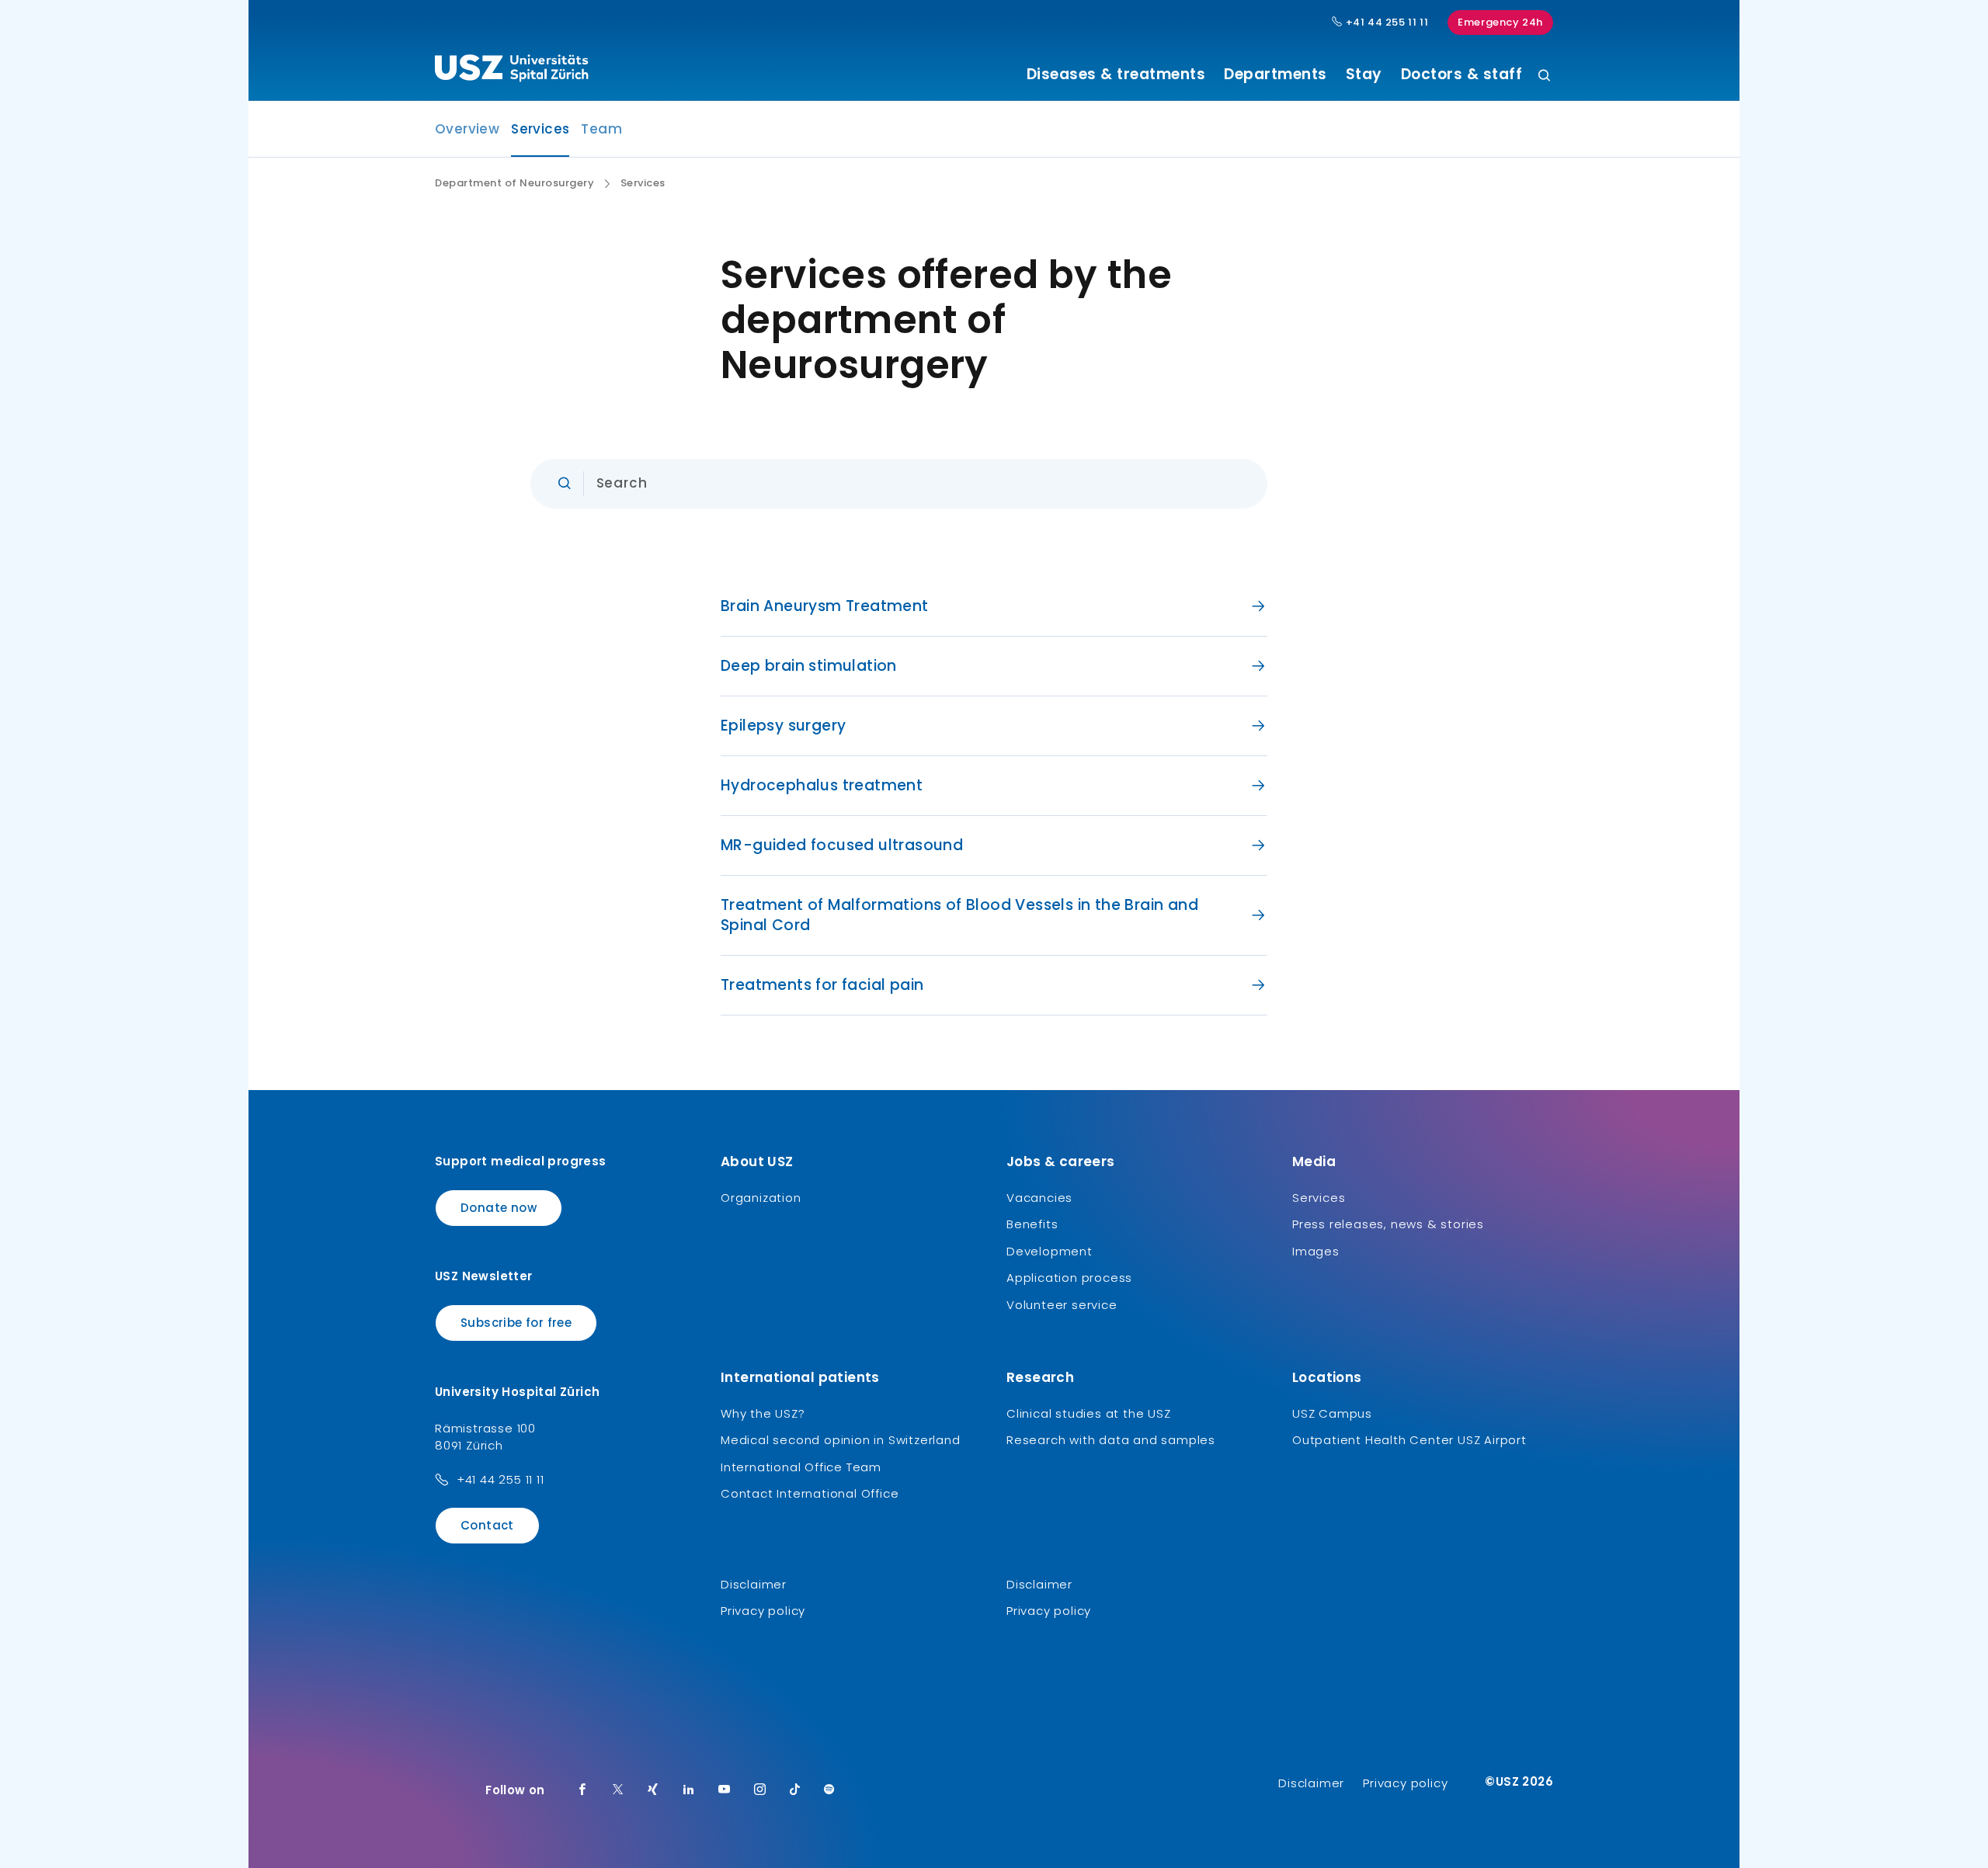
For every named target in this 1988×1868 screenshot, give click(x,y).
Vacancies (1039, 1198)
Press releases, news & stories (1388, 1224)
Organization (761, 1198)
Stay (1364, 75)
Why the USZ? (763, 1413)
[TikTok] (795, 1790)
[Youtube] (725, 1790)
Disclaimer (754, 1584)
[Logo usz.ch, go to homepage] (511, 71)
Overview (467, 129)
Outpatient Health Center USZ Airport (1409, 1440)
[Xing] (653, 1790)
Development (1050, 1251)
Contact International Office (810, 1493)
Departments (1276, 75)
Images (1316, 1251)
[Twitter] (618, 1790)
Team (601, 129)
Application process (1069, 1278)
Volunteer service (1062, 1305)
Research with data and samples (1111, 1440)
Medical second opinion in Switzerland (841, 1440)
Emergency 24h (1500, 22)
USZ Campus (1332, 1413)
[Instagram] (760, 1790)
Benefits (1032, 1224)
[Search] (1544, 76)
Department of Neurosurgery (514, 183)
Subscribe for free (516, 1323)
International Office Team (801, 1467)
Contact (487, 1525)
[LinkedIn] (689, 1790)
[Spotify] (829, 1790)
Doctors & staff (1462, 75)
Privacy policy (763, 1611)
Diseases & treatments (1116, 75)
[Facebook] (582, 1790)
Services (540, 134)
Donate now (499, 1208)
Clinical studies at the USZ (1089, 1413)
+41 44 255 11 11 (1385, 23)
